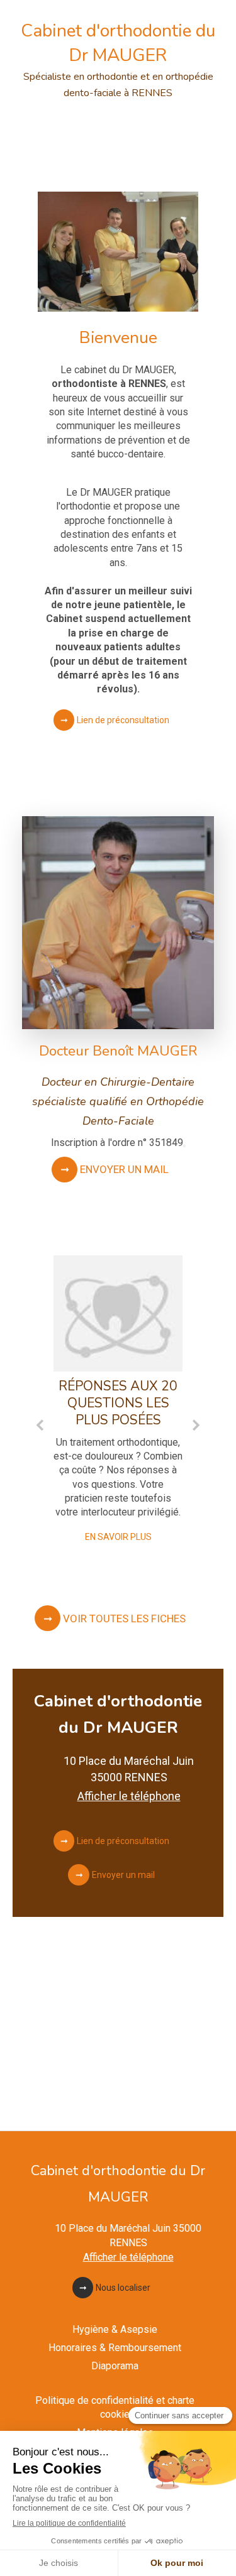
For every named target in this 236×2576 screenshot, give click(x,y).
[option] (118, 1401)
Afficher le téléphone (129, 1796)
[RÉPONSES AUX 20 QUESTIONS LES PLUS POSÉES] (118, 1313)
